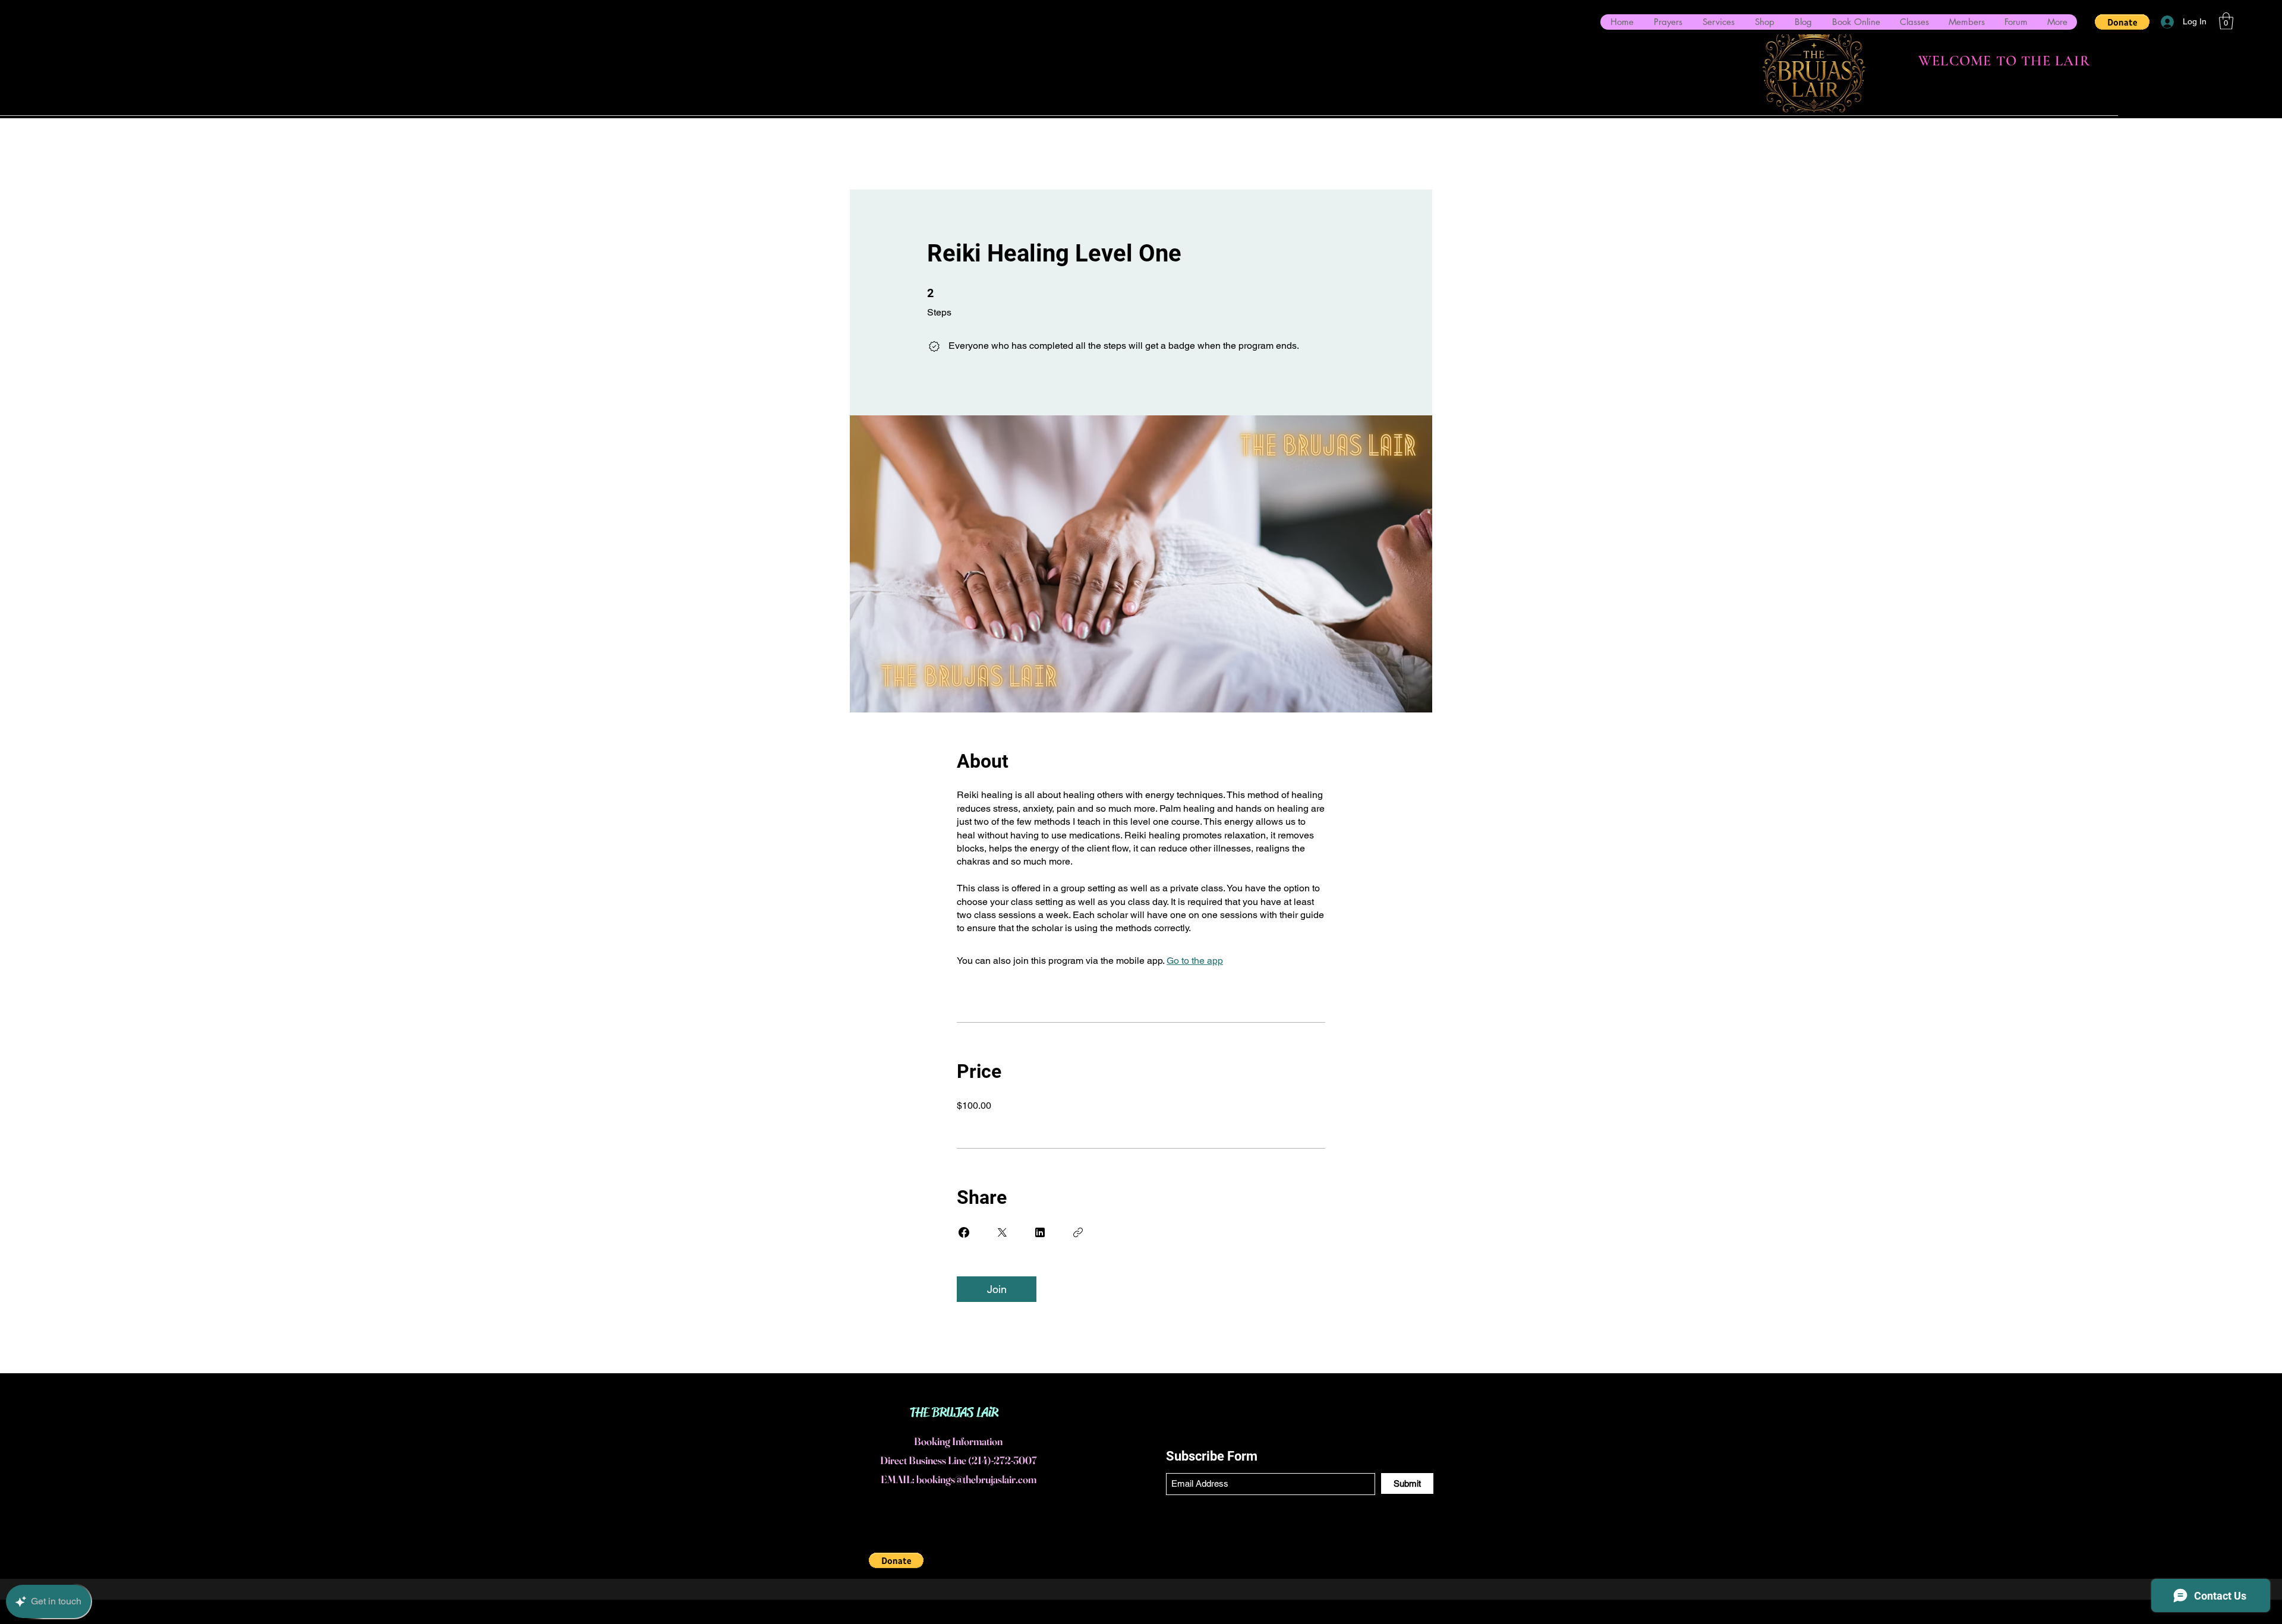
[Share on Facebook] (964, 1232)
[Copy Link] (1078, 1232)
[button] (2122, 22)
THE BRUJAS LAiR (954, 1412)
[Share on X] (1002, 1232)
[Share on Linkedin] (1040, 1232)
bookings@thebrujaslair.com (976, 1479)
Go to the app (1195, 961)
